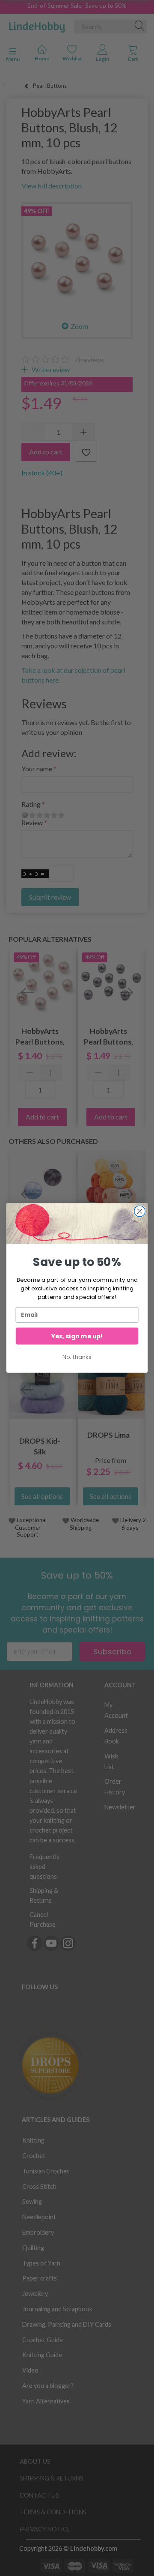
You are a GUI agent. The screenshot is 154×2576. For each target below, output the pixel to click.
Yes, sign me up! (77, 1336)
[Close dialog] (140, 1211)
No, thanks (77, 1357)
